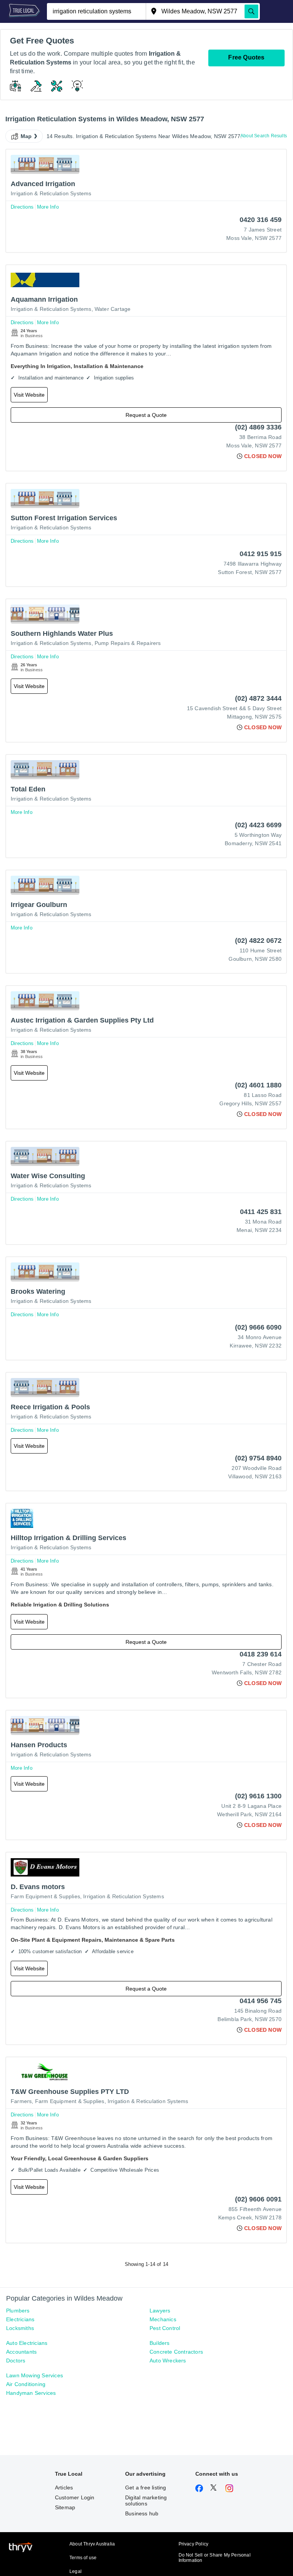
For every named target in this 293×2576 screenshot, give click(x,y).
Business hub (142, 2513)
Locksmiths (20, 2328)
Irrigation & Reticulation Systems (51, 193)
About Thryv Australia (92, 2544)
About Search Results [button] (264, 136)
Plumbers (18, 2311)
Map (26, 136)
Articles (64, 2488)
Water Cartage (113, 309)
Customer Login (75, 2497)
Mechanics (163, 2319)
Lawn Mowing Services (35, 2375)
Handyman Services (31, 2393)
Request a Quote (146, 415)
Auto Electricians (27, 2343)
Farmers (21, 2101)
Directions (22, 207)
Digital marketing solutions (146, 2500)
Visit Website (29, 395)
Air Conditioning (26, 2384)
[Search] (251, 11)
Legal (76, 2571)
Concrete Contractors (176, 2352)
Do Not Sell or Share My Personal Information (215, 2558)
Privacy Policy (194, 2544)
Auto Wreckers (168, 2361)
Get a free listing (146, 2488)
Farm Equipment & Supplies (45, 1896)
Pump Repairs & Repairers (128, 643)
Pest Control (165, 2328)
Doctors (16, 2361)
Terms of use (83, 2558)
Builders (160, 2343)
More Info (48, 207)
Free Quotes (246, 57)
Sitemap (65, 2507)
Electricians (20, 2319)
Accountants (21, 2352)
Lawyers (160, 2311)
